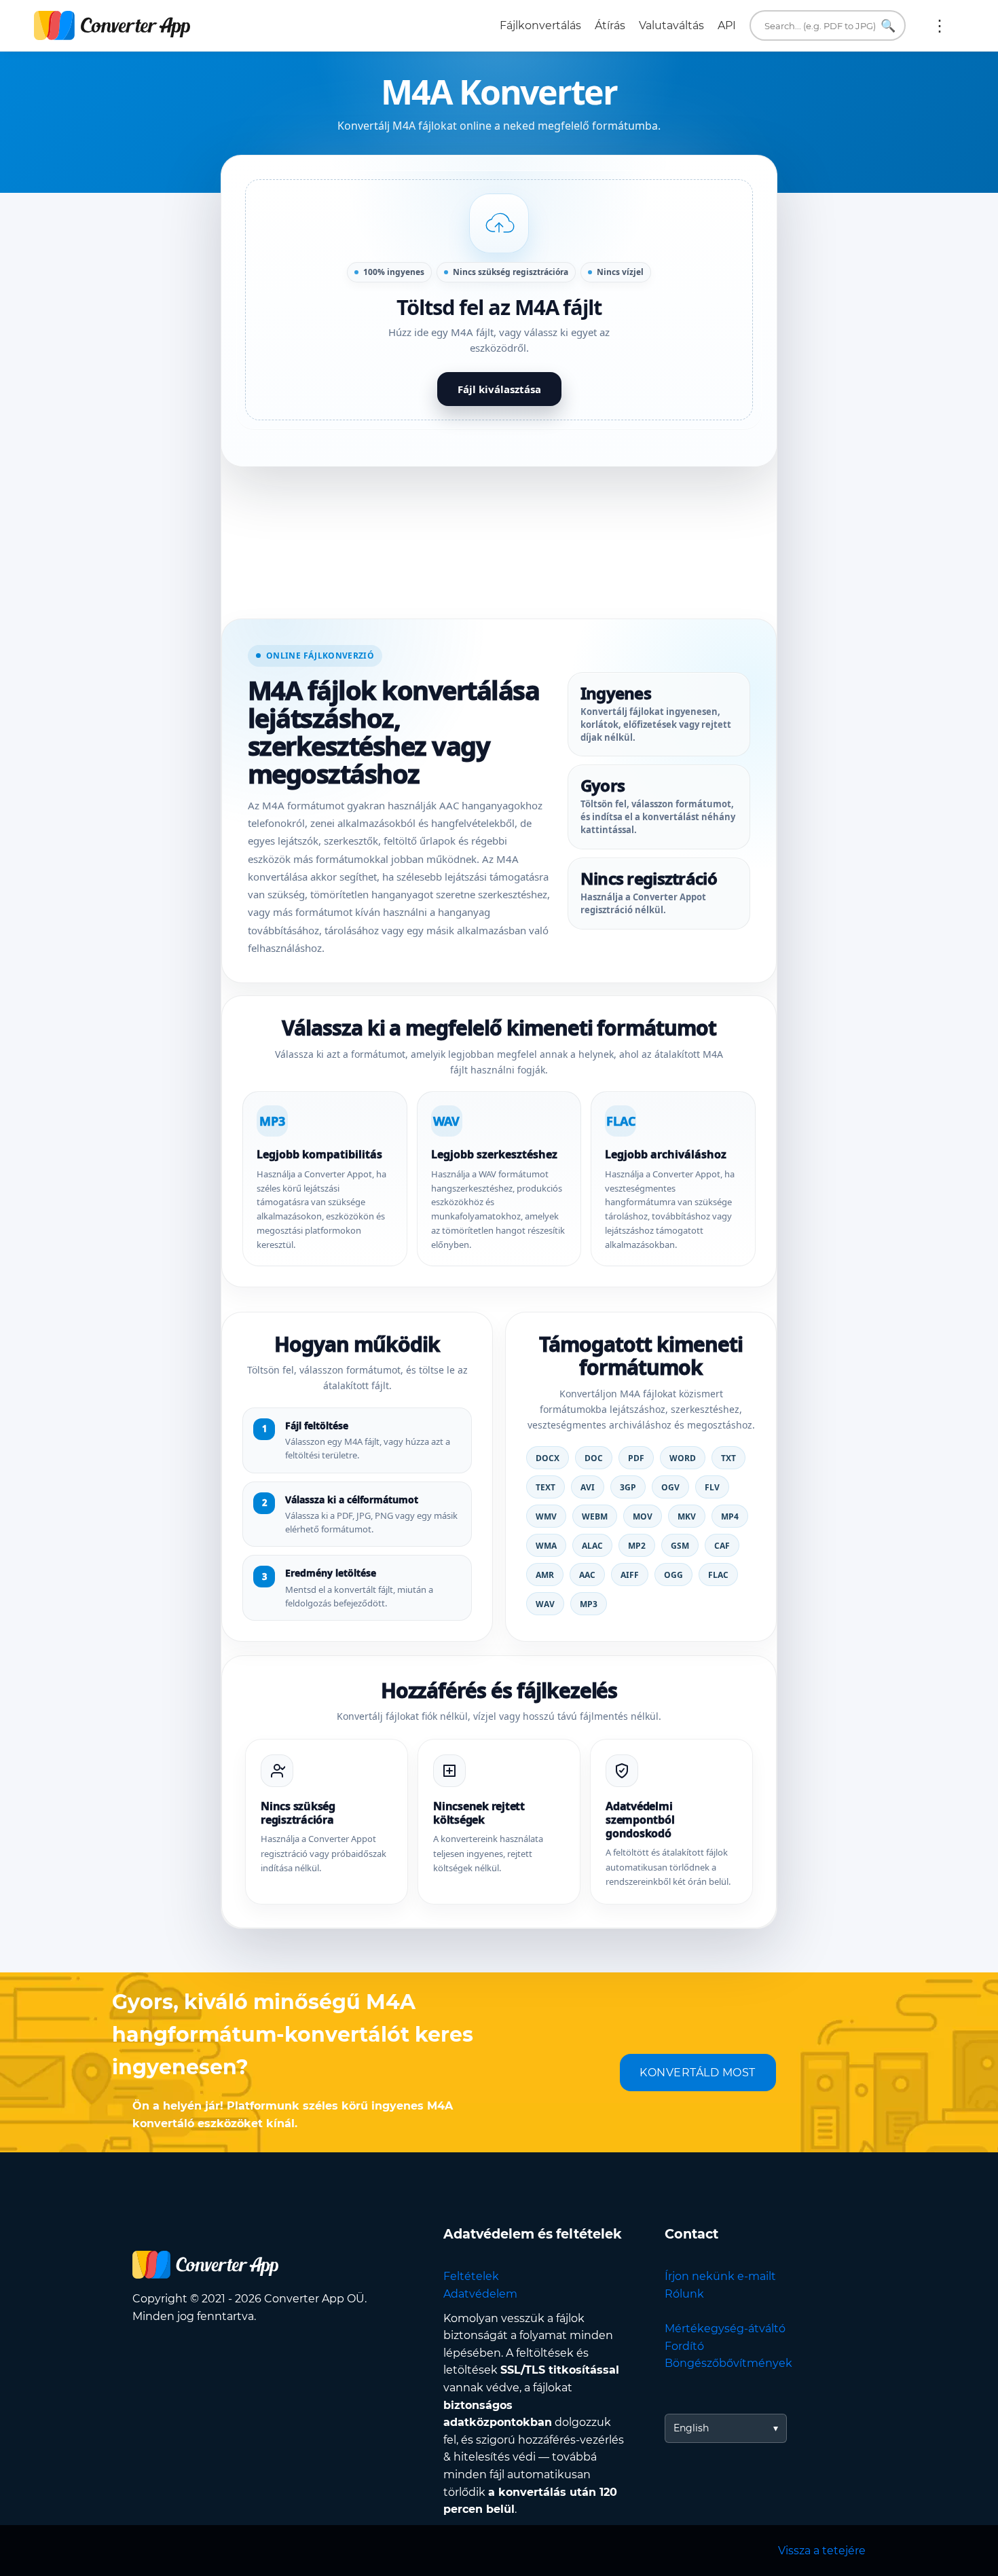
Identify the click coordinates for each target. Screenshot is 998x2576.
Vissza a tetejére (822, 2551)
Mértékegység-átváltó (725, 2329)
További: (940, 26)
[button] (499, 300)
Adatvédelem (480, 2294)
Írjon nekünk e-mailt (720, 2276)
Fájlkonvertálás (540, 25)
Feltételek (471, 2276)
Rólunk (684, 2294)
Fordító (684, 2346)
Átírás (610, 25)
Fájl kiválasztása (499, 389)
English (691, 2428)
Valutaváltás (671, 25)
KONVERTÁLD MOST (698, 2073)
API (727, 25)
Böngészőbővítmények (728, 2363)
